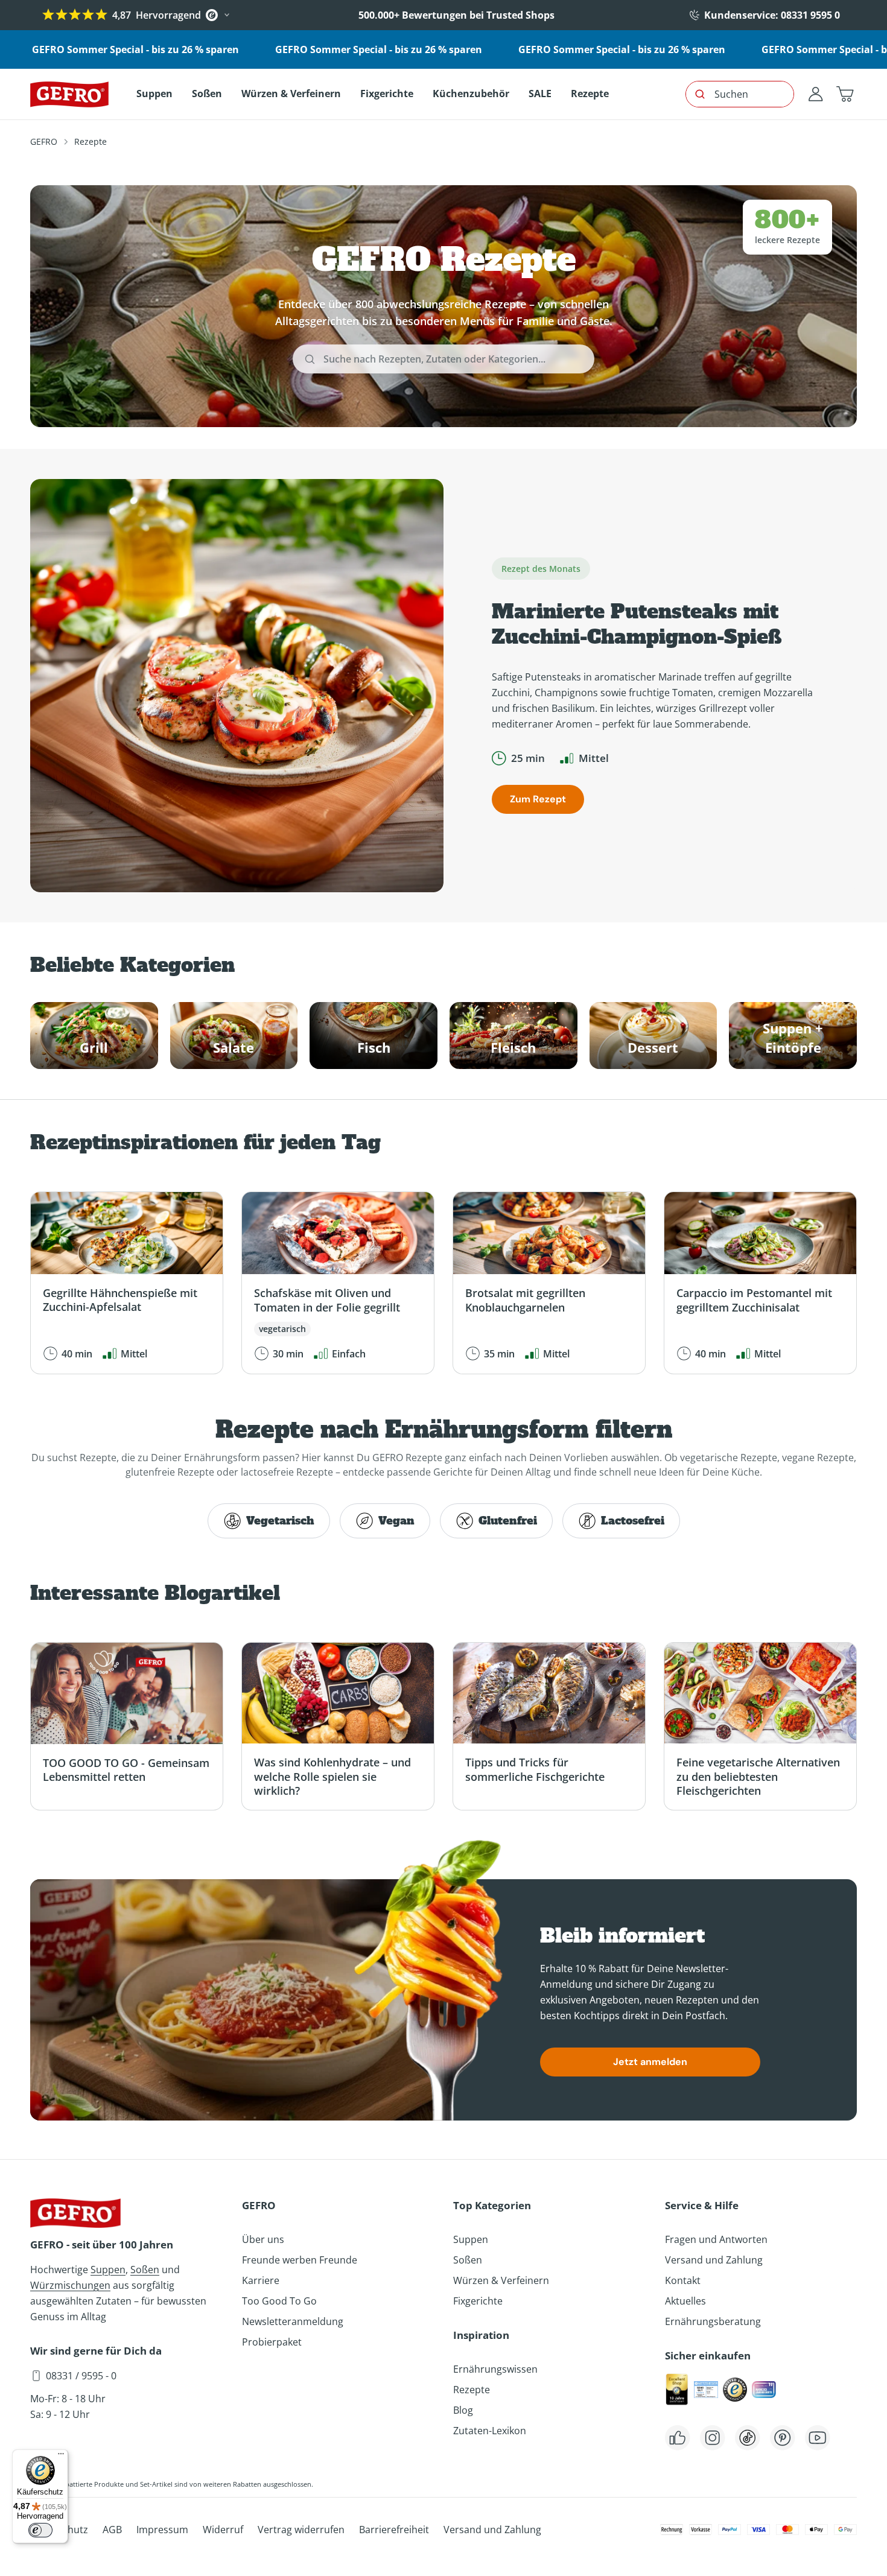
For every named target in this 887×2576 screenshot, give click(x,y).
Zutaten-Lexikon (490, 2431)
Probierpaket (272, 2342)
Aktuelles (685, 2301)
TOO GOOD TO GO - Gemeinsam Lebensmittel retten (126, 1770)
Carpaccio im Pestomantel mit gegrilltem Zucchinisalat (754, 1300)
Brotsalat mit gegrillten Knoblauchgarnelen (525, 1300)
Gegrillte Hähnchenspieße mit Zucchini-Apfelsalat (120, 1300)
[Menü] (61, 2457)
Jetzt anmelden (650, 2062)
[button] (845, 94)
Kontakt (683, 2280)
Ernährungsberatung (713, 2321)
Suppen (108, 2270)
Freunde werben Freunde (300, 2260)
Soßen (145, 2270)
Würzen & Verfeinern (501, 2280)
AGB (112, 2530)
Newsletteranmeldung (293, 2321)
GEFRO (44, 141)
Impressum (162, 2530)
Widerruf (223, 2530)
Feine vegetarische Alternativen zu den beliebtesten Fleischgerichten (758, 1776)
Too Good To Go (279, 2301)
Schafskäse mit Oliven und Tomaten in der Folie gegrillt (327, 1300)
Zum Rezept (538, 799)
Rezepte (472, 2390)
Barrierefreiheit (394, 2530)
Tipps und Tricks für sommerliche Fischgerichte (535, 1769)
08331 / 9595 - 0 (81, 2376)
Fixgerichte (478, 2301)
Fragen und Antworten (716, 2239)
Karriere (261, 2280)
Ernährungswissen (495, 2369)
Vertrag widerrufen (301, 2530)
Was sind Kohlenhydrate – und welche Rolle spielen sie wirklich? (332, 1776)
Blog (463, 2410)
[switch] (40, 2530)
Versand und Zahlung (714, 2260)
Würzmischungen (70, 2285)
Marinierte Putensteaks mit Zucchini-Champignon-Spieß (637, 624)
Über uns (263, 2239)
